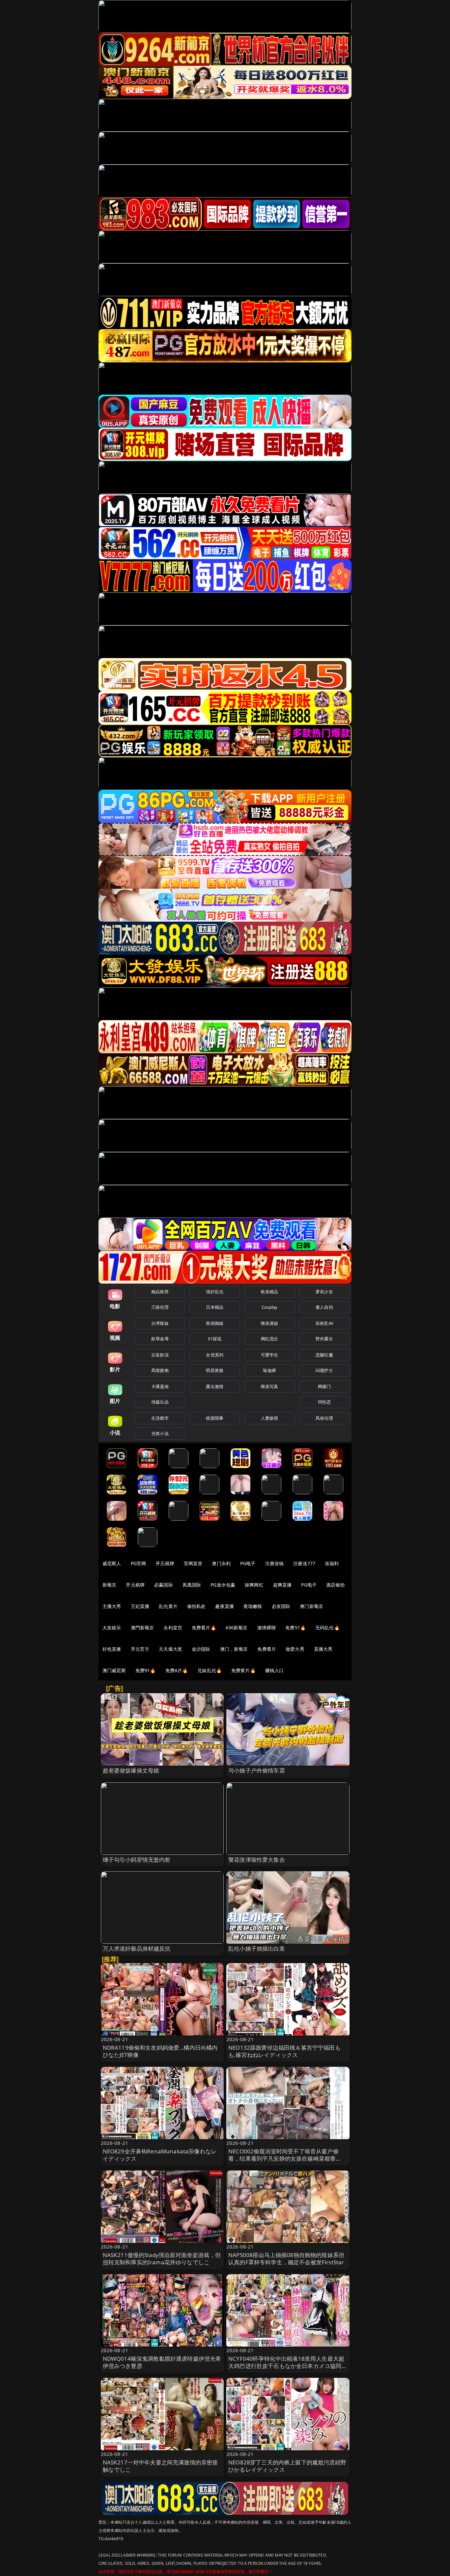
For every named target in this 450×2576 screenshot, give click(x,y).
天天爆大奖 (170, 1649)
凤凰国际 (192, 1585)
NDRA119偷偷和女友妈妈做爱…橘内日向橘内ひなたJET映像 (160, 2051)
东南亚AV (324, 1323)
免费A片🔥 (177, 1670)
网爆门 (324, 1386)
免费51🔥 (295, 1628)
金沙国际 (201, 1649)
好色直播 (112, 1649)
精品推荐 (160, 1292)
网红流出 (270, 1339)
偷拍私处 (197, 1606)
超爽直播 (282, 1585)
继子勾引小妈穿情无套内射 (137, 1860)
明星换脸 (215, 1370)
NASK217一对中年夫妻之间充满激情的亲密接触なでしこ (160, 2466)
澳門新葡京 (142, 1628)
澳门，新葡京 (234, 1649)
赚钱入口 (275, 1670)
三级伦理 (160, 1307)
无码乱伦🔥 (327, 1628)
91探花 (215, 1339)
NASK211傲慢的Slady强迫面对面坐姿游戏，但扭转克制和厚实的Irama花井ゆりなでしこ (162, 2259)
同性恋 (324, 1402)
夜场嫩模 (253, 1606)
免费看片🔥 (204, 1628)
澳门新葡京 (311, 1606)
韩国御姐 (215, 1323)
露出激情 (215, 1386)
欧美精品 (270, 1292)
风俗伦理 (324, 1418)
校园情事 (215, 1418)
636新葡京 (237, 1628)
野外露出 (324, 1339)
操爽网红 (254, 1585)
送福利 (332, 1563)
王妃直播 (140, 1606)
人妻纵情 (270, 1418)
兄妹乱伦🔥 (210, 1670)
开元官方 (140, 1649)
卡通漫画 (160, 1386)
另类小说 (160, 1433)
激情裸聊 (267, 1628)
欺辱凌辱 (160, 1339)
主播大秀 (112, 1606)
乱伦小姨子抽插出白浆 (257, 1948)
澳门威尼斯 (114, 1670)
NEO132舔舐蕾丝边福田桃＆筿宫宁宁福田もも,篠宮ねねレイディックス (284, 2051)
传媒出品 (160, 1402)
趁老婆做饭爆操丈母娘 (131, 1770)
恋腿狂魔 (324, 1355)
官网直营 (193, 1563)
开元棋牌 (165, 1563)
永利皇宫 (173, 1628)
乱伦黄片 (168, 1606)
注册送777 (304, 1563)
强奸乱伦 (215, 1292)
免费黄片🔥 (243, 1670)
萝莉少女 (324, 1292)
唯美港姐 (270, 1323)
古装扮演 (160, 1355)
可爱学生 (270, 1355)
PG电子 (248, 1563)
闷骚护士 (324, 1370)
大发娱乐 (112, 1628)
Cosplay (269, 1307)
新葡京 (109, 1585)
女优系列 (215, 1355)
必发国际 (281, 1606)
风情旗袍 (160, 1370)
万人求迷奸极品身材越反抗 (137, 1948)
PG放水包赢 (223, 1585)
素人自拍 (324, 1307)
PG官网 (139, 1563)
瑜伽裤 (269, 1370)
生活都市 (160, 1418)
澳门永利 (221, 1563)
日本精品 (215, 1307)
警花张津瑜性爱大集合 (257, 1860)
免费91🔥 (146, 1670)
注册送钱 (275, 1563)
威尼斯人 (112, 1563)
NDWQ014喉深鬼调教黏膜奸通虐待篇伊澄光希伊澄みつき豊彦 (162, 2362)
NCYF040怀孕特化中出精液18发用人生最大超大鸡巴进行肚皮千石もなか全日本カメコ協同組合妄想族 (288, 2366)
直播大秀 (323, 1649)
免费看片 (267, 1649)
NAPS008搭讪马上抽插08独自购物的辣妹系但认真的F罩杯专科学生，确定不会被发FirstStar (286, 2259)
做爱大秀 (295, 1649)
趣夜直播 (225, 1606)
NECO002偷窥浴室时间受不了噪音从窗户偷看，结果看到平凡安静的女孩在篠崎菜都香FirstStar (283, 2158)
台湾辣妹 (160, 1323)
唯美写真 (270, 1386)
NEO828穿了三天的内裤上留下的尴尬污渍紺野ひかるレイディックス (287, 2466)
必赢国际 (164, 1585)
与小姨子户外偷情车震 (257, 1770)
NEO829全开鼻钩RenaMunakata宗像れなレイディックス (160, 2155)
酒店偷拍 (336, 1585)
